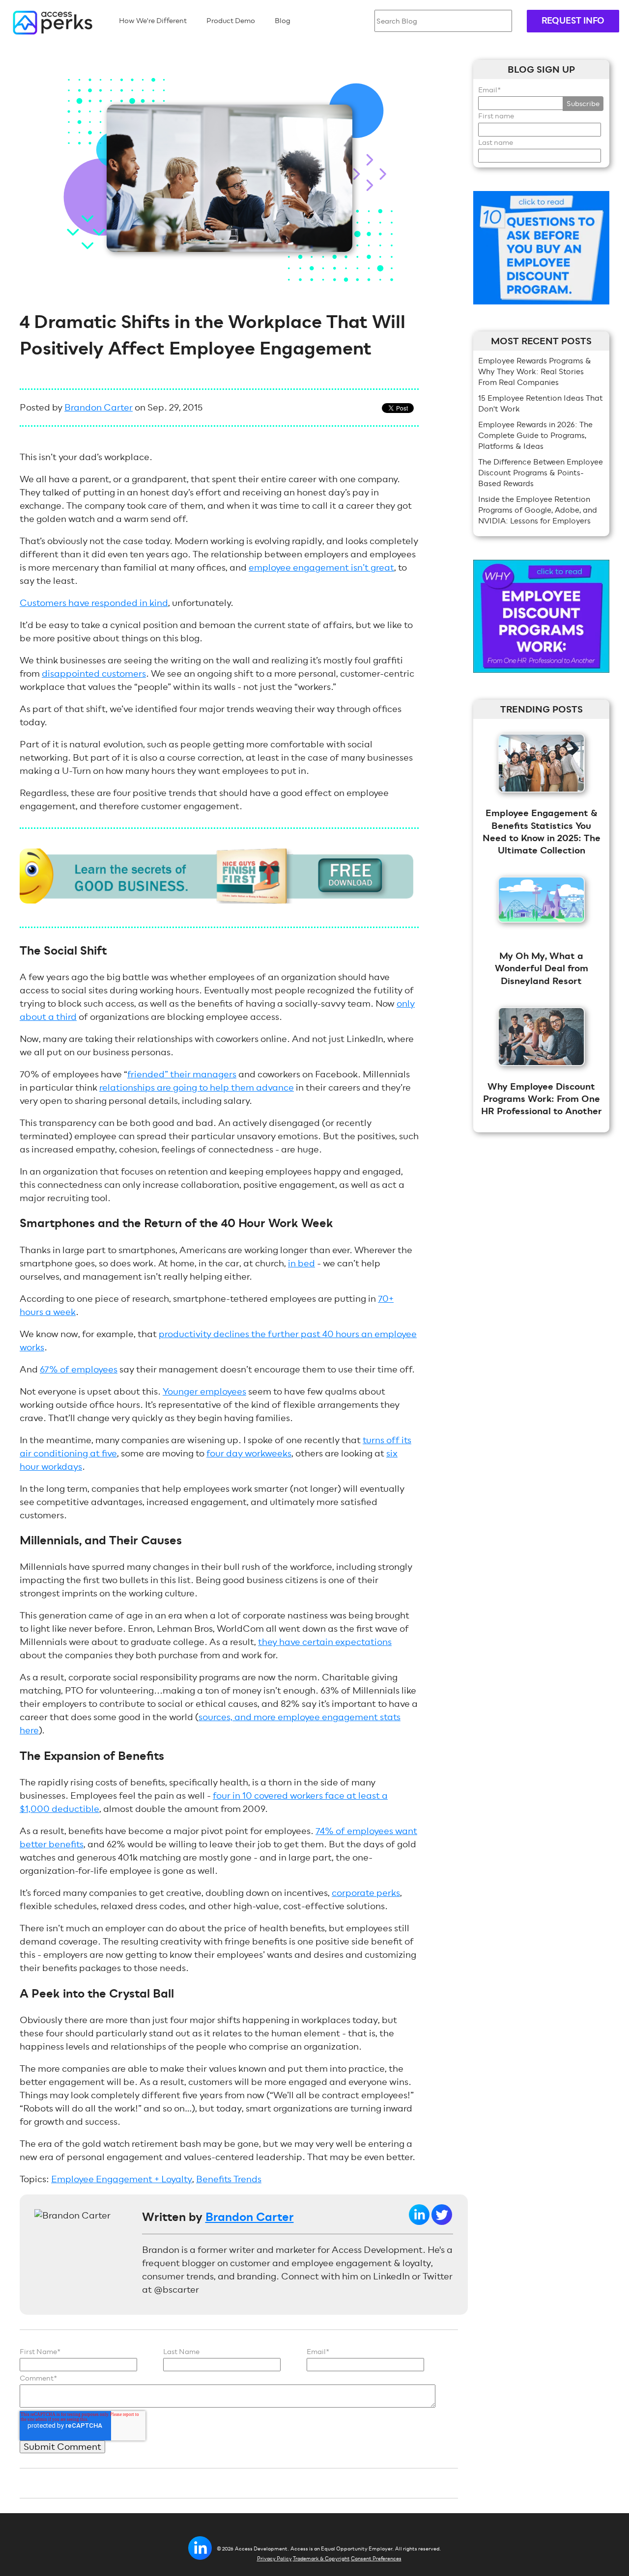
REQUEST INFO (573, 21)
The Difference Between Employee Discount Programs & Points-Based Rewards (541, 473)
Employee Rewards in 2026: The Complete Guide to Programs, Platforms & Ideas (535, 435)
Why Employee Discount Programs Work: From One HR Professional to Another (542, 1099)
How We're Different (153, 21)
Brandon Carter (99, 407)
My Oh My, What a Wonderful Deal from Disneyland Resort (542, 968)
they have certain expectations (325, 1642)
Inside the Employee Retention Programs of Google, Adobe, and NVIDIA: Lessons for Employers (538, 510)
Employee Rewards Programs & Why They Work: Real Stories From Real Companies (535, 371)
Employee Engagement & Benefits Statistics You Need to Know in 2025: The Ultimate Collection (542, 832)
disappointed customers (94, 673)
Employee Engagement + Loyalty (122, 2179)
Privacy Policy (274, 2559)
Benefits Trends (229, 2179)
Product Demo (231, 21)
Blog (283, 21)
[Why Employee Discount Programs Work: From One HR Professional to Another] (542, 1073)
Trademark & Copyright (321, 2559)
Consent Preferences (376, 2559)
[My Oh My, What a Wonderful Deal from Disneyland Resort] (542, 929)
